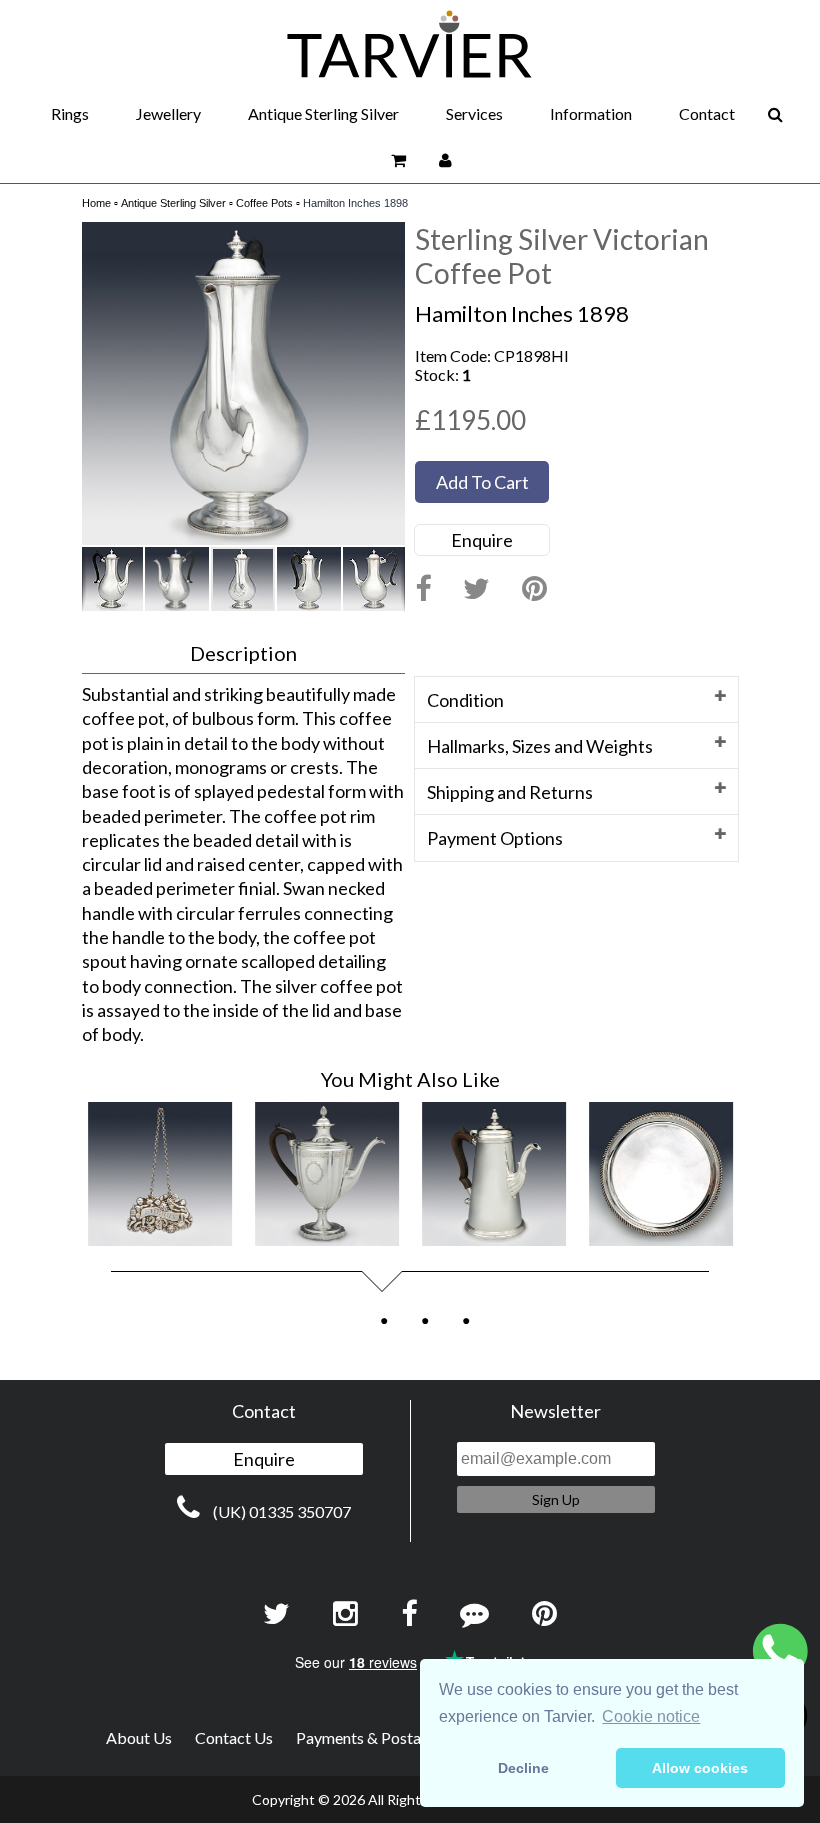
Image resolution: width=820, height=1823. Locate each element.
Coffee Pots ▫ (268, 203)
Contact (707, 113)
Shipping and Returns (510, 792)
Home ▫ (100, 203)
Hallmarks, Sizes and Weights (540, 746)
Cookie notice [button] (651, 1716)
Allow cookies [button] (700, 1768)
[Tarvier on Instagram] (345, 1614)
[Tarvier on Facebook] (423, 589)
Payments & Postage (367, 1737)
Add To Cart (482, 482)
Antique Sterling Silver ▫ (177, 203)
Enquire (482, 540)
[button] (387, 240)
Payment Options (495, 838)
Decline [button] (523, 1768)
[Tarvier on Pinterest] (534, 589)
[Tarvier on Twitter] (476, 589)
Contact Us (234, 1737)
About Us (139, 1737)
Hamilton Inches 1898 (355, 203)
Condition (465, 700)
